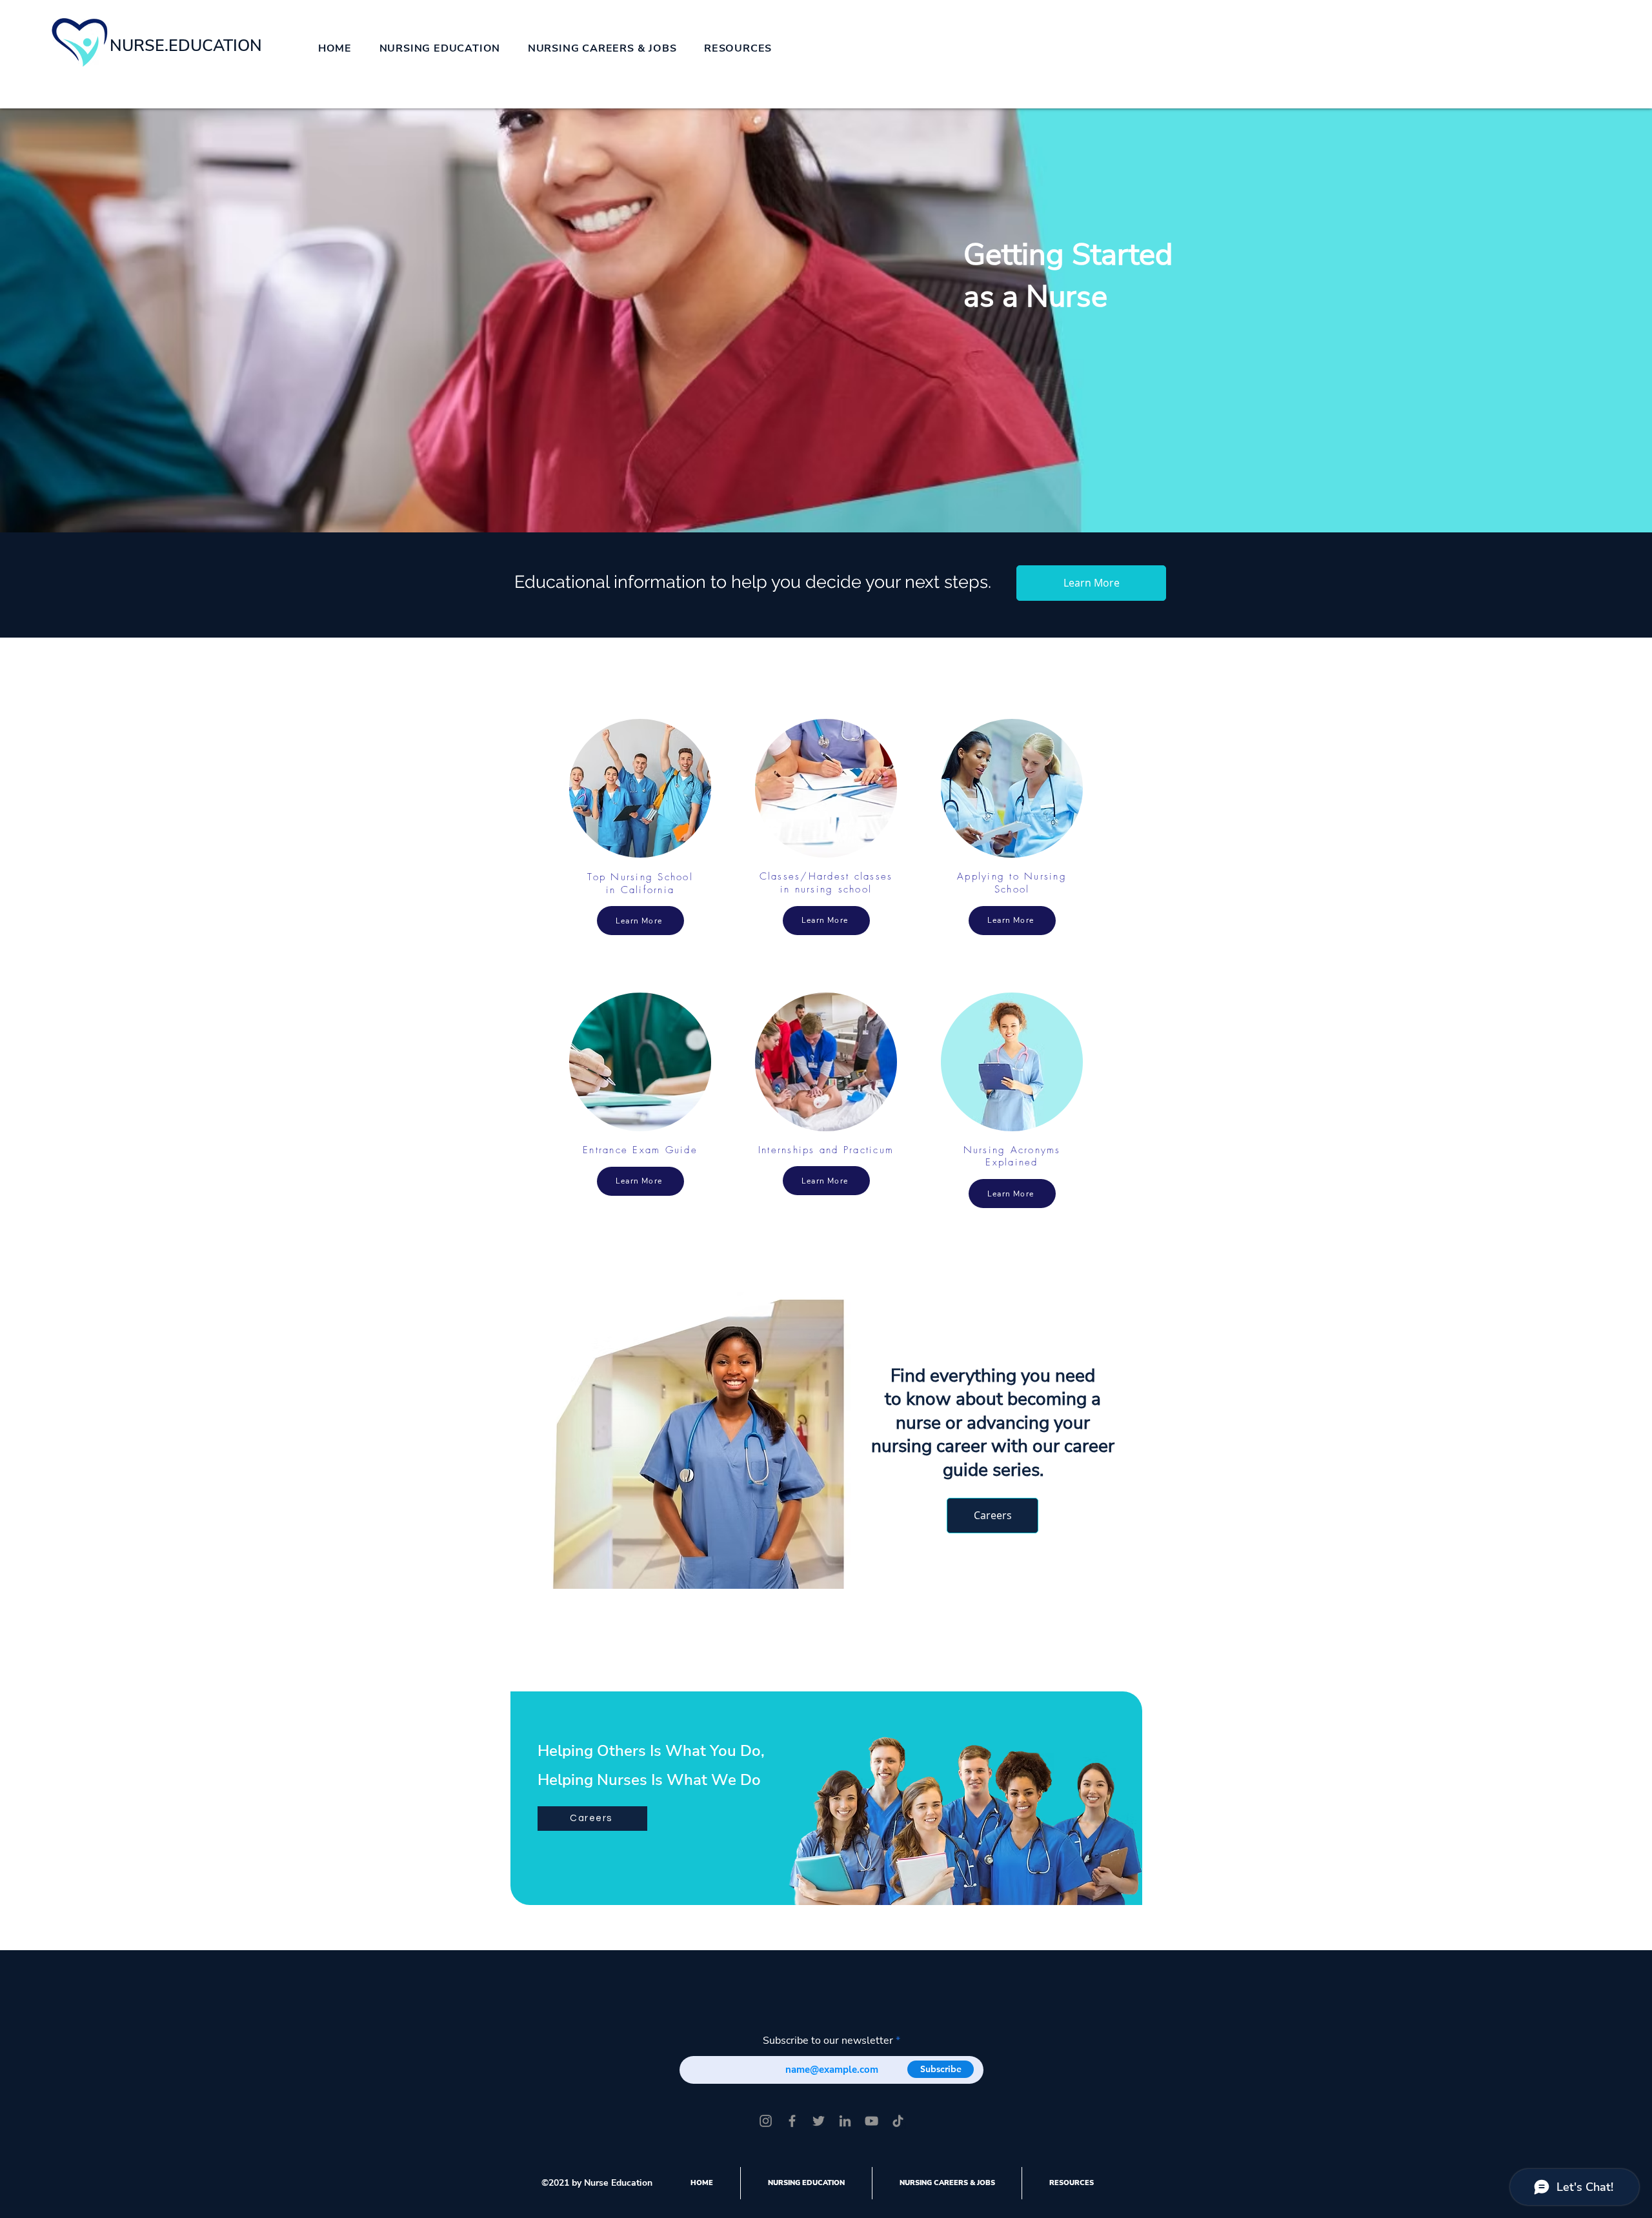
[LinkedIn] (845, 2121)
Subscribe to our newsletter (828, 2041)
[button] (439, 48)
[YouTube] (871, 2121)
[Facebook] (792, 2121)
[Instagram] (766, 2121)
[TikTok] (898, 2121)
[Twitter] (819, 2121)
